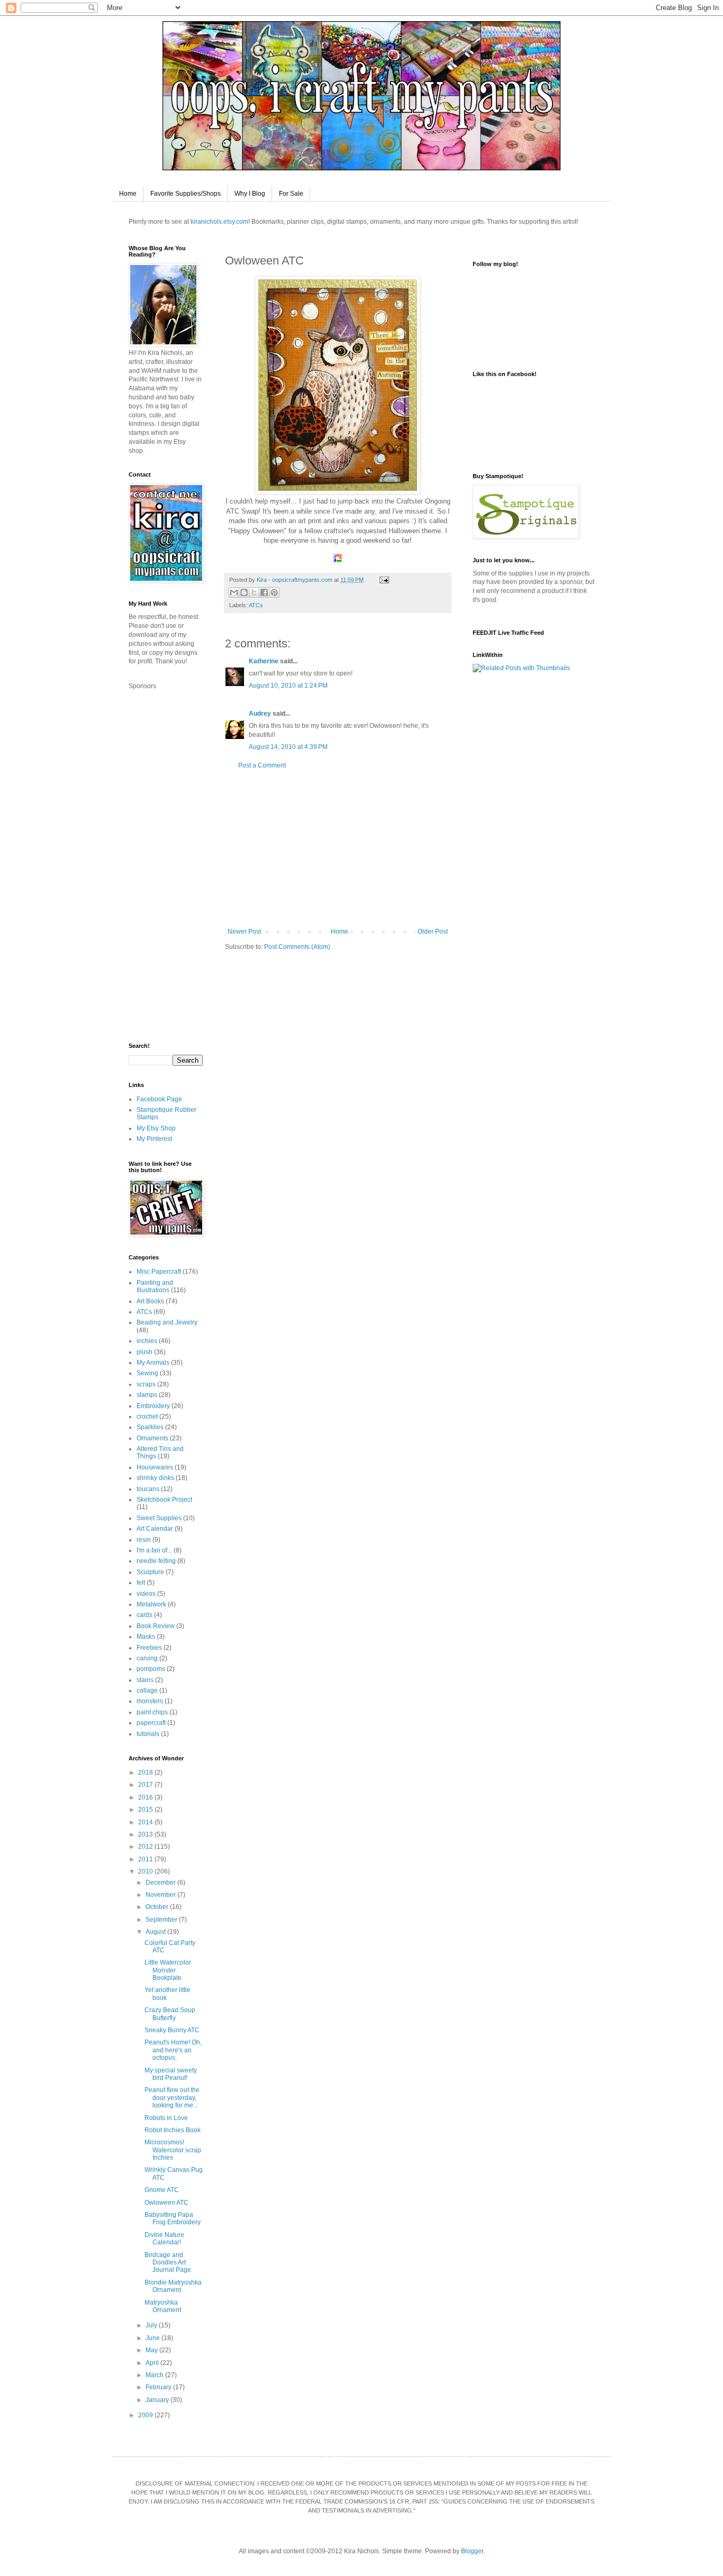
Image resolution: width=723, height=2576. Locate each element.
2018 (146, 1773)
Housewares (155, 1467)
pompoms (151, 1669)
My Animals (153, 1363)
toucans (148, 1489)
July (152, 2325)
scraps (146, 1384)
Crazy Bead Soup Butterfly (170, 2014)
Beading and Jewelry (167, 1322)
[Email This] (234, 592)
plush (144, 1352)
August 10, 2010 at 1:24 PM (288, 686)
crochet (147, 1417)
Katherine (264, 661)
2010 (146, 1871)
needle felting (156, 1561)
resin (144, 1540)
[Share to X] (254, 592)
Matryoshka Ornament (163, 2306)
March (155, 2375)
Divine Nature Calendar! (164, 2239)
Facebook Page (159, 1099)
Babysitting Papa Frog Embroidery (173, 2218)
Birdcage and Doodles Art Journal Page (168, 2263)
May (152, 2350)
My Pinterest (154, 1139)
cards (144, 1615)
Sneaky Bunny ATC (172, 2030)
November (161, 1895)
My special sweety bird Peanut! (171, 2074)
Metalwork (151, 1604)
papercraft (151, 1723)
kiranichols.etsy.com (219, 222)
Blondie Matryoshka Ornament (173, 2286)
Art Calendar (155, 1529)
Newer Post (244, 931)
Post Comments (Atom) (297, 947)
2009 (146, 2415)
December (161, 1883)
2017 (146, 1785)
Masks (146, 1637)
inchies (147, 1341)
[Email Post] (383, 580)
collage (147, 1691)
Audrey (260, 714)
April (153, 2363)
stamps (147, 1395)
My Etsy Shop (156, 1128)
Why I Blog (250, 194)
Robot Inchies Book (173, 2130)
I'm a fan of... (154, 1550)
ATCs (256, 605)
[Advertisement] (338, 848)
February (159, 2387)
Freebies (149, 1648)
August (156, 1932)
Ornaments (152, 1438)
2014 (146, 1822)
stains (145, 1680)
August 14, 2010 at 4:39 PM (288, 747)
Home (128, 194)
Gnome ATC (162, 2190)
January (158, 2400)
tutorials (148, 1734)
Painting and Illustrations (155, 1286)
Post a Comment (262, 765)
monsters (150, 1701)
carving (147, 1658)
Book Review (156, 1626)
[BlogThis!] (244, 592)
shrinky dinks (155, 1478)
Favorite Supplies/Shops (186, 194)
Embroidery (153, 1406)
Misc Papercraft (159, 1272)
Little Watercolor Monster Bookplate (168, 1970)
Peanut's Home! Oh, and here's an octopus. (173, 2050)
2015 (146, 1810)
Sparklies (150, 1427)
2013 (146, 1834)
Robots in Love (166, 2118)
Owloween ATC (166, 2203)
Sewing (147, 1373)
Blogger (472, 2551)
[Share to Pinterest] (274, 592)
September (162, 1920)
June (153, 2338)
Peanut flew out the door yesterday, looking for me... (172, 2098)
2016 (146, 1797)
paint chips (152, 1712)
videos (146, 1594)
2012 (146, 1847)
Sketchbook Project (164, 1500)
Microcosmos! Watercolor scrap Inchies (173, 2150)
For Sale (291, 194)
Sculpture (150, 1572)
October (158, 1907)
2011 (146, 1859)
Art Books (150, 1301)
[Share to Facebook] (264, 592)
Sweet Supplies (159, 1518)
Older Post (433, 931)
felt (141, 1583)
